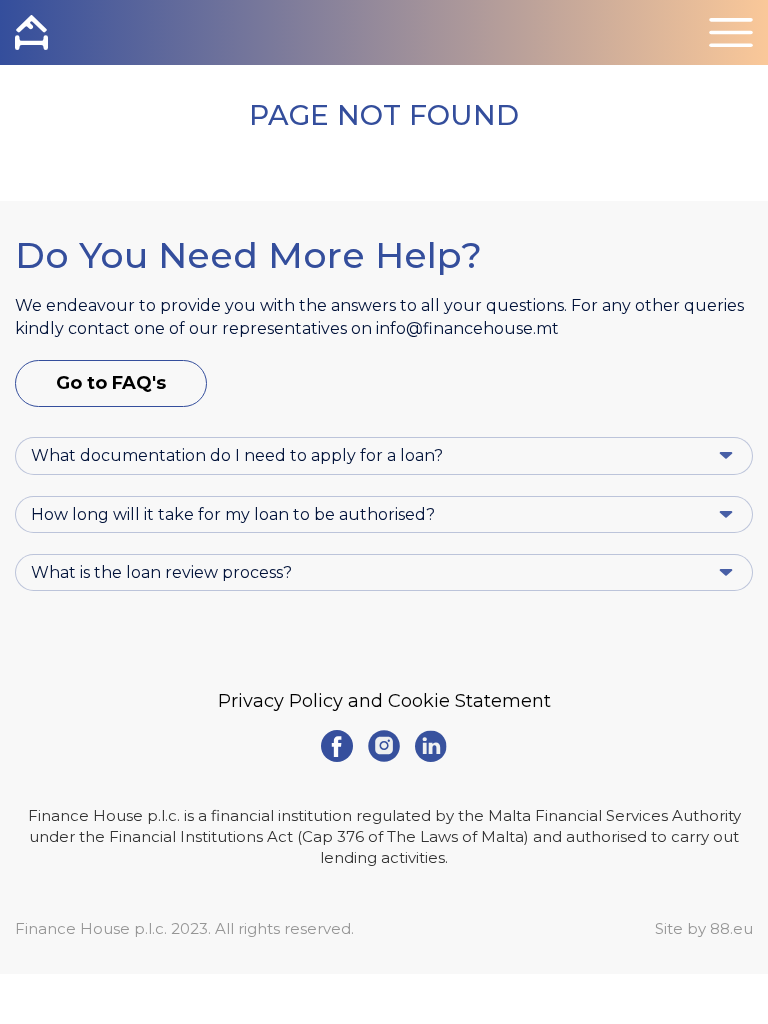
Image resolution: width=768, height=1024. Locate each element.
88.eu (731, 928)
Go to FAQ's (111, 383)
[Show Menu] (731, 32)
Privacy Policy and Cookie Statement (384, 701)
